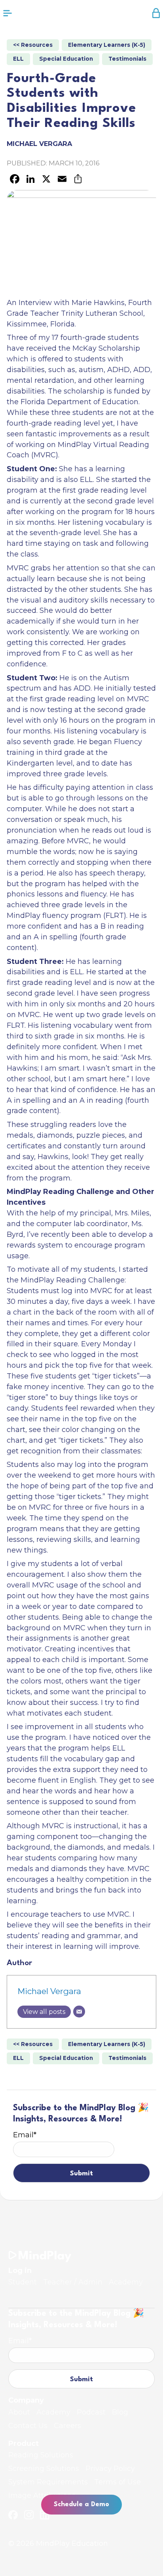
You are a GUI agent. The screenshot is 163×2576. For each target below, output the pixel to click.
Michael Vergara (49, 1991)
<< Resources (33, 45)
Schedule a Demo (81, 2504)
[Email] (79, 2012)
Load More (81, 2220)
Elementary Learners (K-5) (107, 45)
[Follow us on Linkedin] (45, 2515)
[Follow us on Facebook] (13, 2515)
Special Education (66, 59)
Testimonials (127, 59)
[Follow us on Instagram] (29, 2515)
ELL (18, 59)
